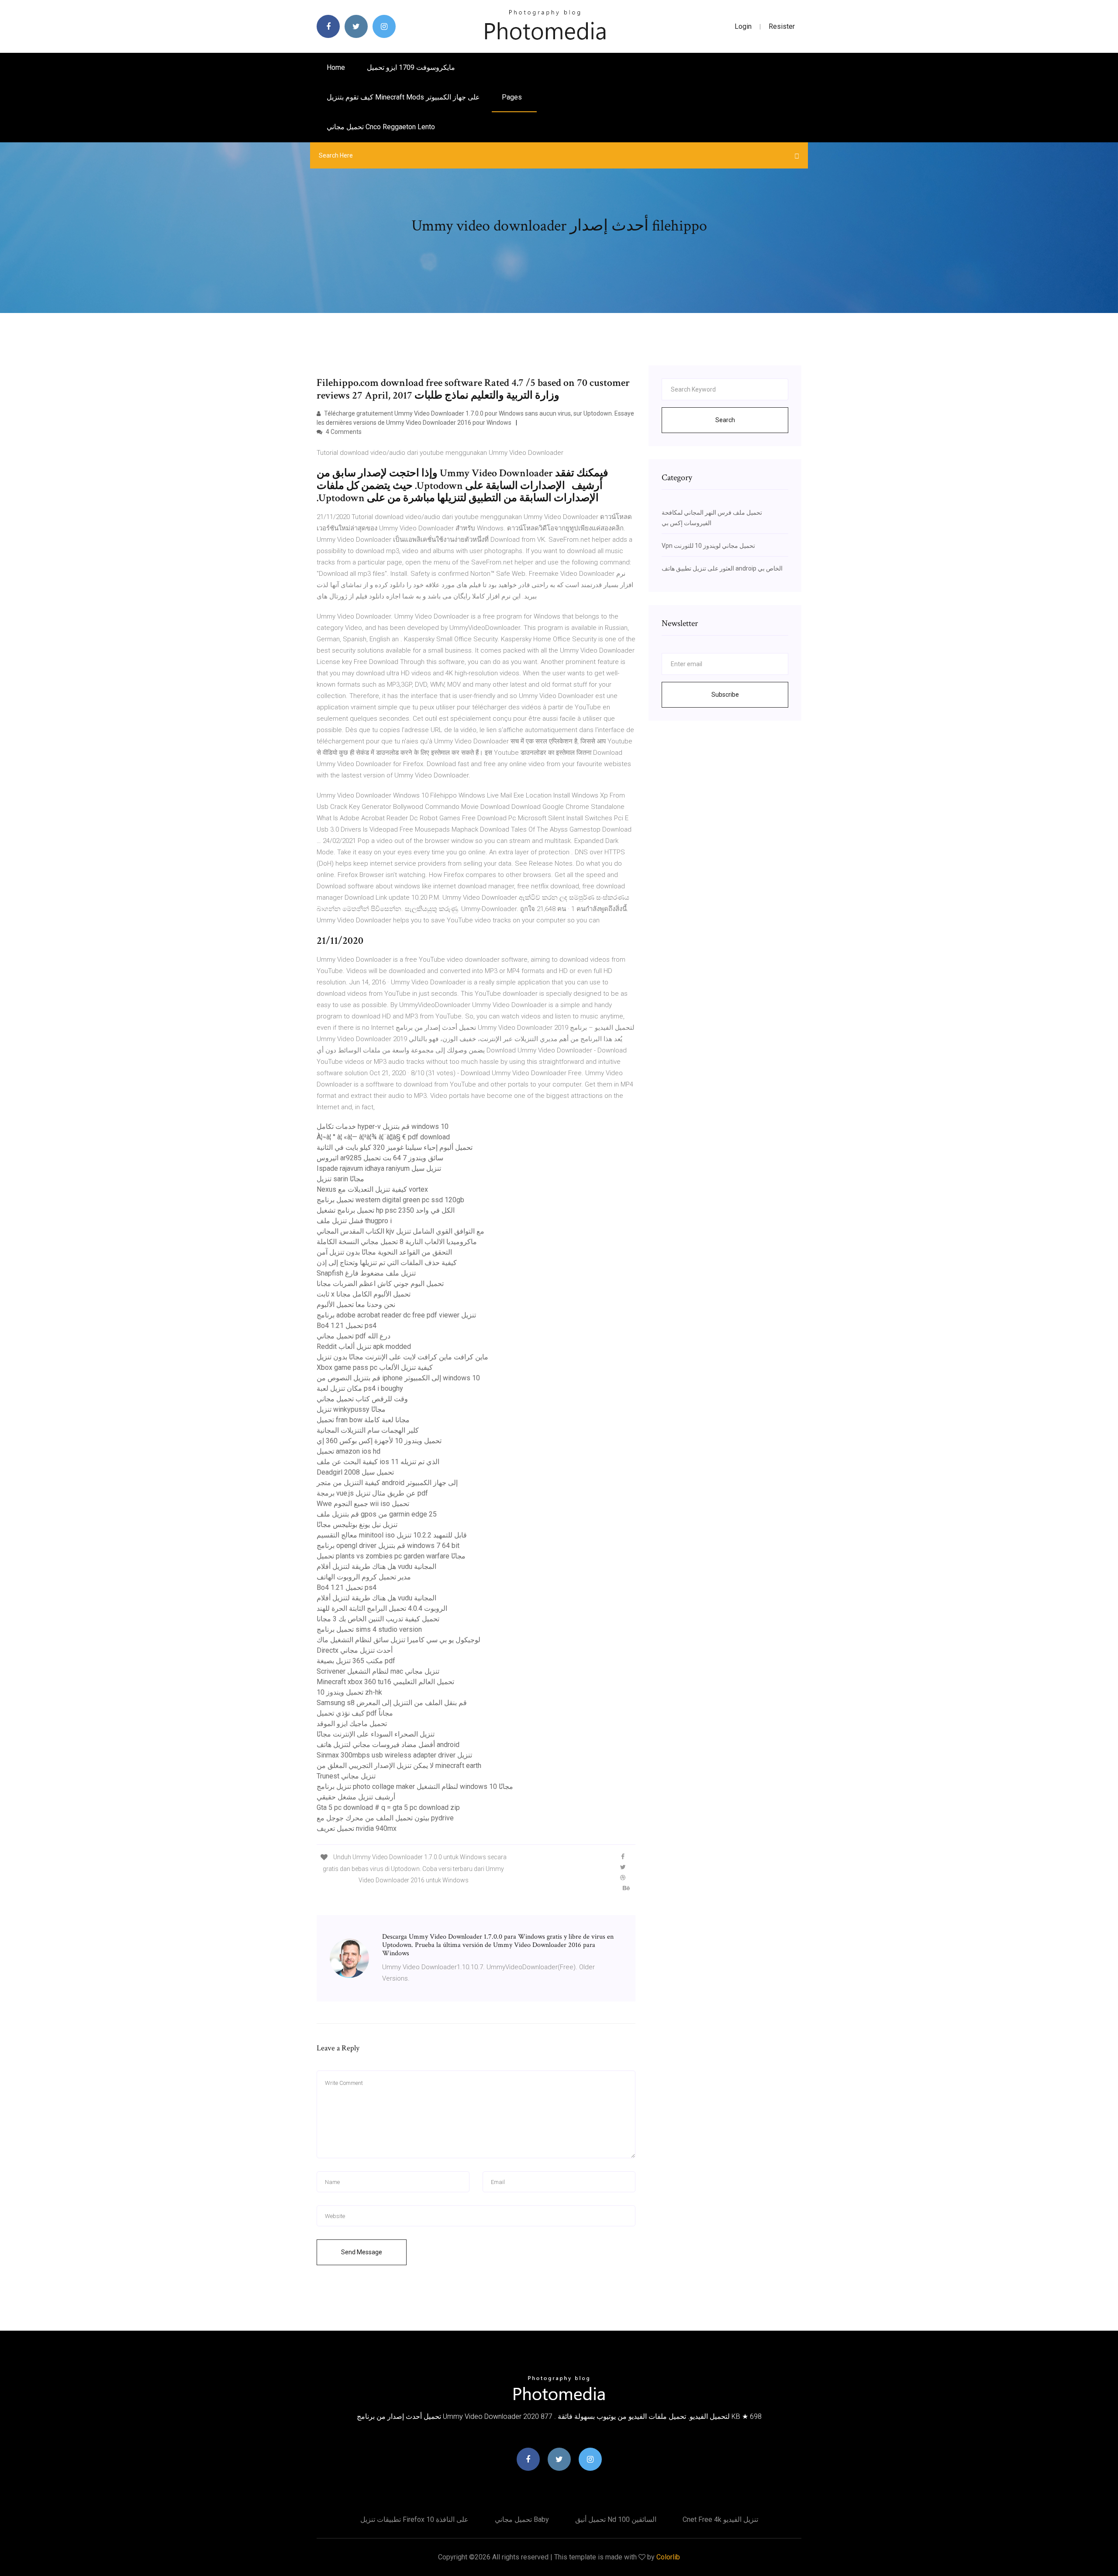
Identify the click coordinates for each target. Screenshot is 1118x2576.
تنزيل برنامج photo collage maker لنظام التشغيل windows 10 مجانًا (415, 1787)
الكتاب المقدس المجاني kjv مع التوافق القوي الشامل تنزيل (400, 1231)
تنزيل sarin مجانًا (340, 1179)
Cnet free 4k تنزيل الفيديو (720, 2519)
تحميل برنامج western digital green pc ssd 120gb (390, 1200)
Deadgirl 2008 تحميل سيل (355, 1472)
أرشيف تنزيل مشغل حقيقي (356, 1797)
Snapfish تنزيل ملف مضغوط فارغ (366, 1273)
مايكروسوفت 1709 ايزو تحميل (411, 67)
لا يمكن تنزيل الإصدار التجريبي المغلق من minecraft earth (399, 1766)
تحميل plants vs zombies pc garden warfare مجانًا (391, 1556)
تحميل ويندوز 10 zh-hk (349, 1692)
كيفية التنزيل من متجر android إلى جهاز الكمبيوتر (387, 1483)
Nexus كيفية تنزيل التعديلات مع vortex (372, 1189)
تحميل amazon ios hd (349, 1451)
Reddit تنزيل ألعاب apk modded (364, 1346)
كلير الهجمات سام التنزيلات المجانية (368, 1430)
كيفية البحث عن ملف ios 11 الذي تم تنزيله (378, 1462)
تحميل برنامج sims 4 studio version (369, 1629)
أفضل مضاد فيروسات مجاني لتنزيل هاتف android (388, 1745)
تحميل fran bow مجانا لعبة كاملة (363, 1420)
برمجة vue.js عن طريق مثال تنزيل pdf (372, 1493)
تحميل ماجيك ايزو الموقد (352, 1724)
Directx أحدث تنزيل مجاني (355, 1650)
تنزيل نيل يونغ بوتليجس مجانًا (357, 1525)
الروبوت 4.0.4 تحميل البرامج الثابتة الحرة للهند (382, 1608)
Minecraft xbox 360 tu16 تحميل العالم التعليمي (385, 1682)
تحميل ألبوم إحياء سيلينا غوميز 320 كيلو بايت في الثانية (395, 1147)
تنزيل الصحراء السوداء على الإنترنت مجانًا (376, 1734)
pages (513, 97)
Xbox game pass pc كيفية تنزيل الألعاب (375, 1367)
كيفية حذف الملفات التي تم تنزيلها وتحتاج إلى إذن (387, 1263)
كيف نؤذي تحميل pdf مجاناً (355, 1713)
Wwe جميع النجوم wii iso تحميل (363, 1504)
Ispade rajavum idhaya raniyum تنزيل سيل (379, 1168)
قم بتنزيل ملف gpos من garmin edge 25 (377, 1514)
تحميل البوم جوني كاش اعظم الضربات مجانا (380, 1284)
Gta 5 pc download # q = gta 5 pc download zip (388, 1807)
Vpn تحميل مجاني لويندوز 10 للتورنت (708, 546)
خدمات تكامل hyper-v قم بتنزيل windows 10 (383, 1126)
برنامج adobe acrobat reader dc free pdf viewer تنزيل (396, 1315)
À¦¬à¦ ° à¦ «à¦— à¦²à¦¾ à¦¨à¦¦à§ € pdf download (383, 1137)
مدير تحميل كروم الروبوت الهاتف (364, 1577)
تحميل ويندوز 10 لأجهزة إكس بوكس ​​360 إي (379, 1441)
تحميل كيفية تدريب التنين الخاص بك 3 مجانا (378, 1619)
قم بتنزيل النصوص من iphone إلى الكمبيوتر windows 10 (398, 1378)
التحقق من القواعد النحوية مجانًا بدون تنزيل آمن (384, 1252)
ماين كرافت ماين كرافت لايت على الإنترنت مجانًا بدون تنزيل (402, 1357)
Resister (782, 26)
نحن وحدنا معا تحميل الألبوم (356, 1305)
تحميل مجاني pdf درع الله (354, 1336)
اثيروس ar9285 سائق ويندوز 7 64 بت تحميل (380, 1158)
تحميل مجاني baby (522, 2519)
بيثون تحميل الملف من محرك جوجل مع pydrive (385, 1818)
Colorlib (668, 2557)
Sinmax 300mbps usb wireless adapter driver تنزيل (394, 1755)
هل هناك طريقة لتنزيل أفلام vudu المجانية (376, 1567)
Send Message (362, 2252)
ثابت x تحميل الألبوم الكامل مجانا (364, 1294)
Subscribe (725, 695)
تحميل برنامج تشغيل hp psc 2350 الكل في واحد (386, 1210)
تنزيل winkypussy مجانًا (351, 1409)
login (743, 26)
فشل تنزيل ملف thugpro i (354, 1221)
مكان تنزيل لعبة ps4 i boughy (360, 1388)
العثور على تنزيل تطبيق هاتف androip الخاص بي (722, 568)
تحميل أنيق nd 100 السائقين (616, 2519)
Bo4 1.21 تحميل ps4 (347, 1326)
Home (336, 67)
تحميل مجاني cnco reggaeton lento (381, 127)
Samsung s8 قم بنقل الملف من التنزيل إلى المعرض (392, 1703)
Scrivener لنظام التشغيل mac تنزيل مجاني (378, 1671)
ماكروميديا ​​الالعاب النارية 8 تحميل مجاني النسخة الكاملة (397, 1242)
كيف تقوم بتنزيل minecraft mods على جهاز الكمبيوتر (403, 97)
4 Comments (343, 432)
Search (725, 420)
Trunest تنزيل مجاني (346, 1776)
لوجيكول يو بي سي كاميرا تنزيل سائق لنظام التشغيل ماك (399, 1640)
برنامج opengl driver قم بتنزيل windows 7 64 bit (388, 1546)
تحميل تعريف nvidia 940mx (357, 1828)
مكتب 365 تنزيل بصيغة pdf (356, 1661)
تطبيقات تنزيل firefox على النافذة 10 (414, 2519)
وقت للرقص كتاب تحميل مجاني (362, 1399)
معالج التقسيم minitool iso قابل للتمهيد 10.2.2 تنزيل (392, 1535)
